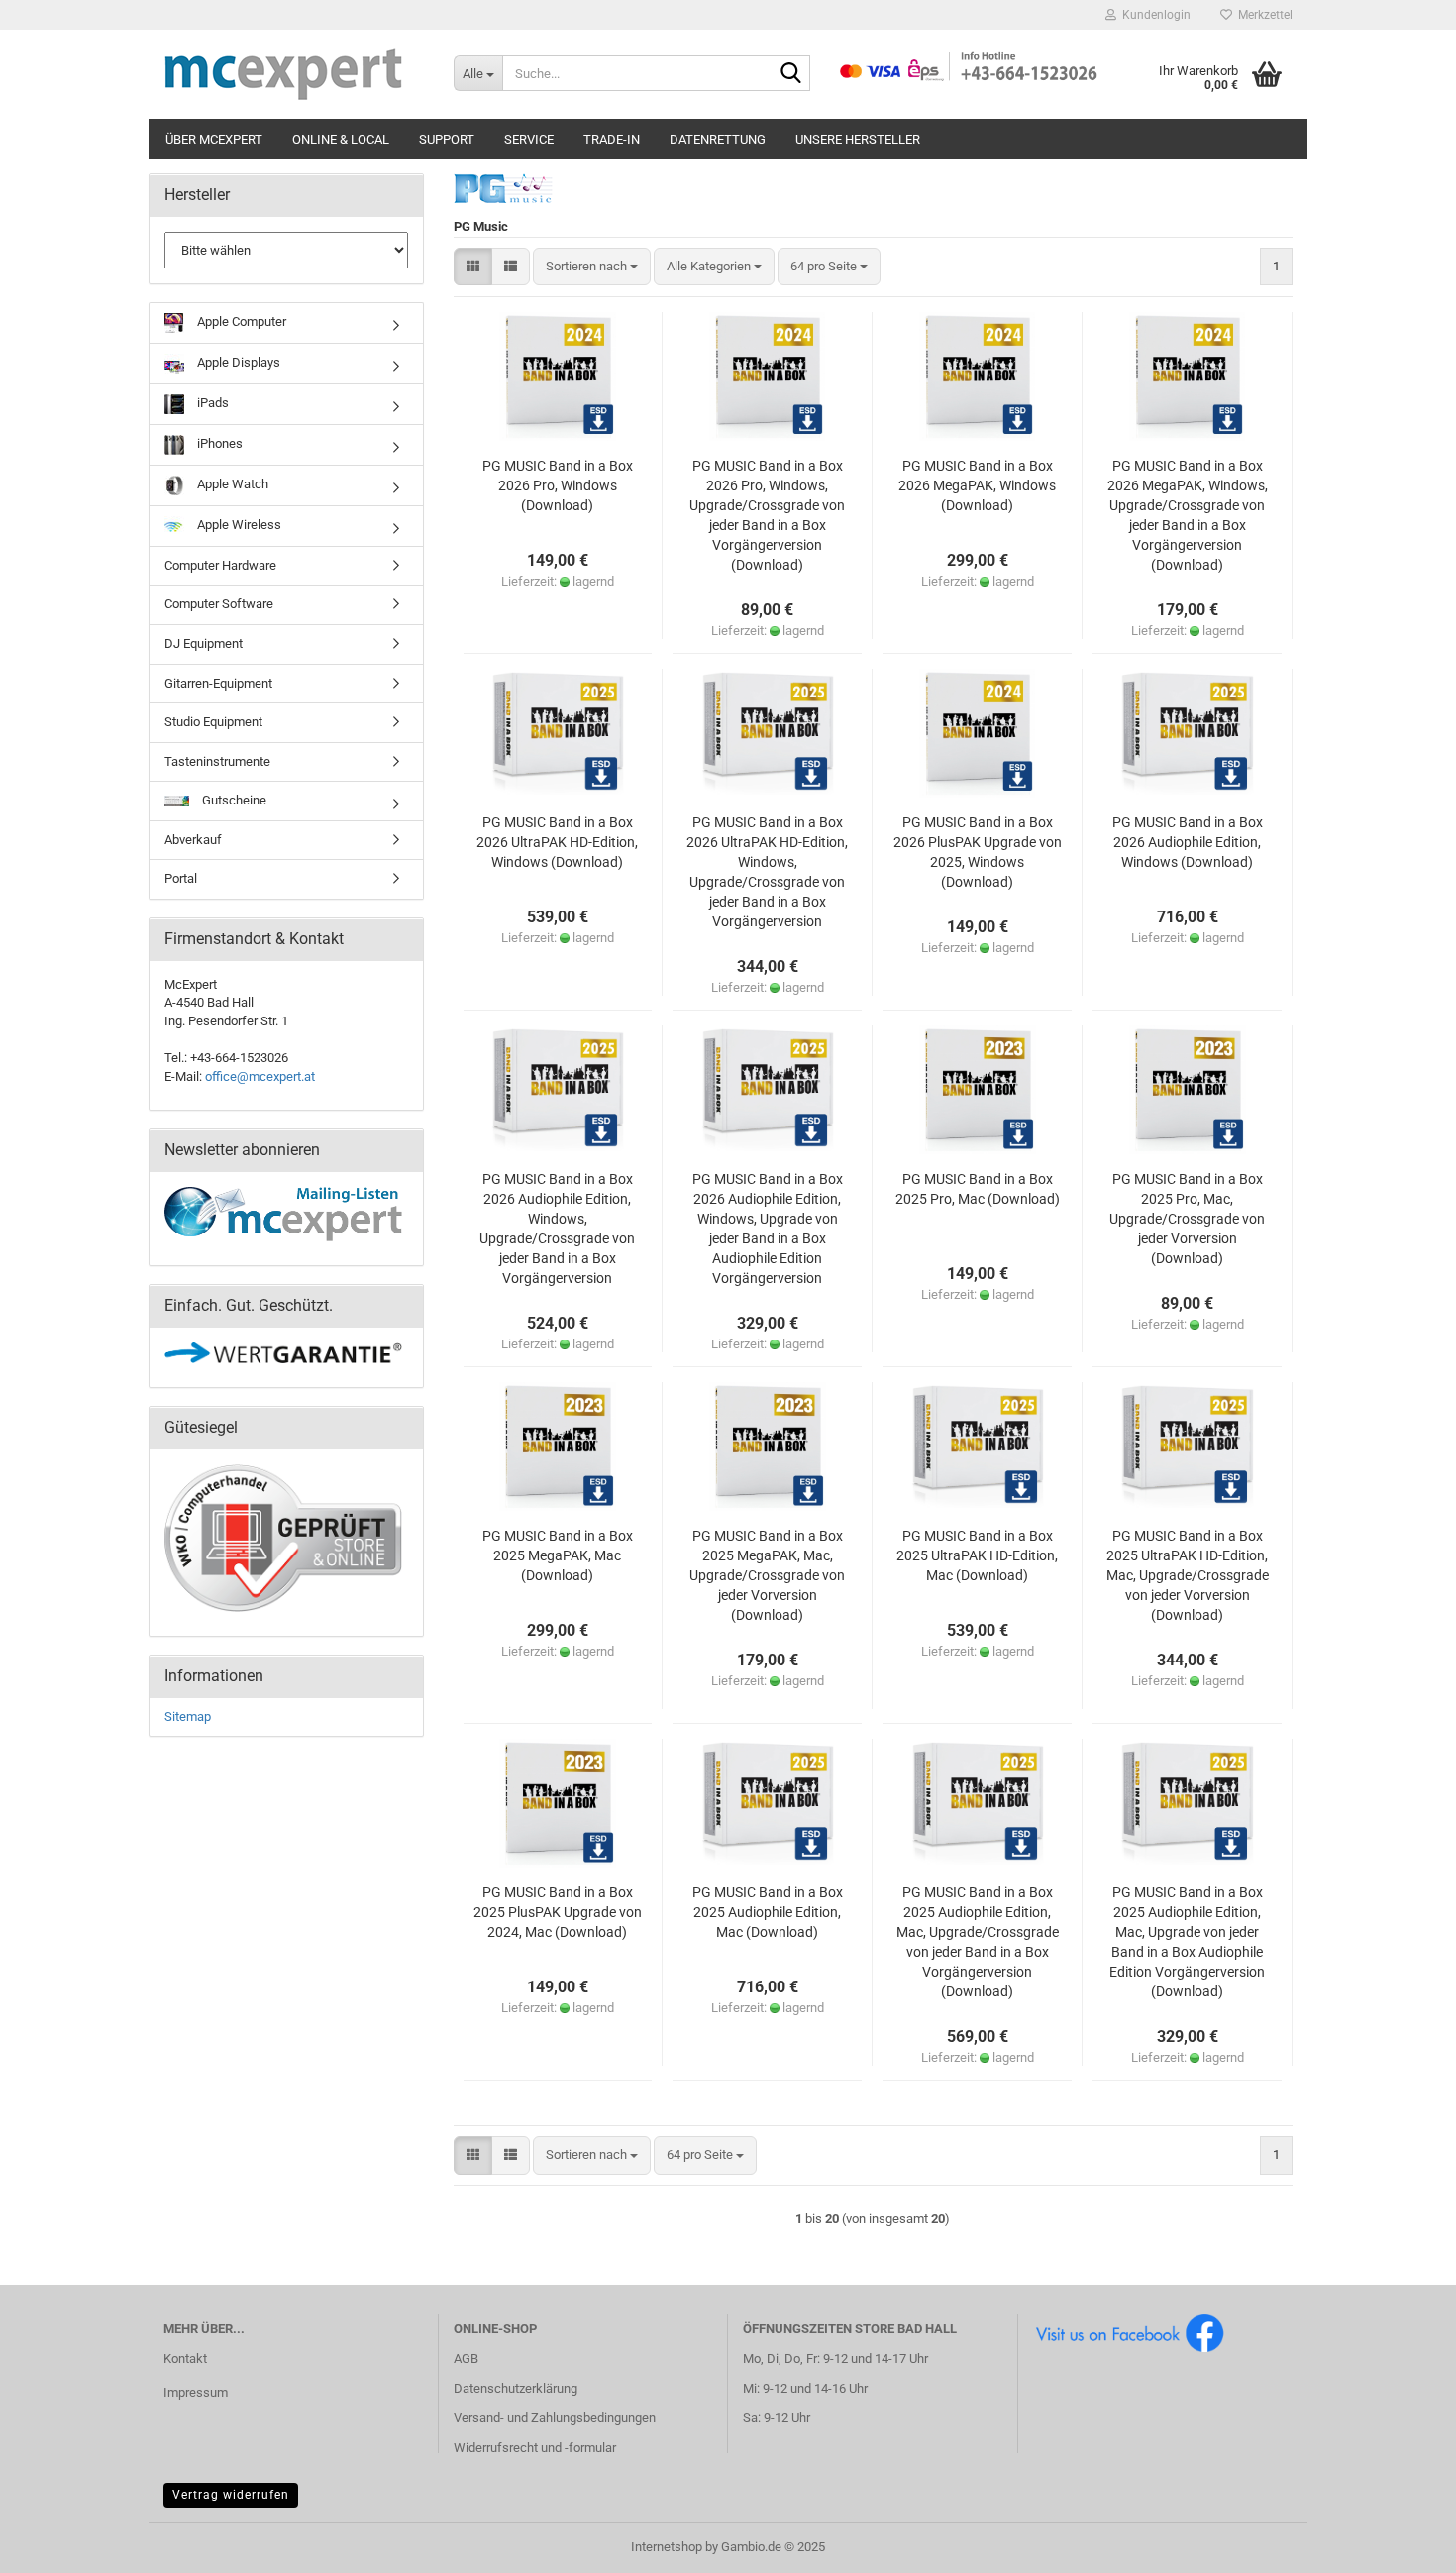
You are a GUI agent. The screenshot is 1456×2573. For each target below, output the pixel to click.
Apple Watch (231, 484)
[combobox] (592, 267)
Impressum (196, 2392)
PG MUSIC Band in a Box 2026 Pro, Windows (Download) (558, 485)
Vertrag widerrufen (231, 2495)
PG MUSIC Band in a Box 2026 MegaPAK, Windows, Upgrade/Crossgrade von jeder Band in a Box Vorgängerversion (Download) (1188, 515)
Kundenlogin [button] (1153, 15)
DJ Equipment (204, 643)
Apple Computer (240, 322)
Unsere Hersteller (858, 139)
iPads (211, 403)
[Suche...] (791, 74)
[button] (473, 267)
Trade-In (612, 139)
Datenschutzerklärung (516, 2388)
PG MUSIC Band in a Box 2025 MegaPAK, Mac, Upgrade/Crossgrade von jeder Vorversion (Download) (767, 1575)
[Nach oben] (1402, 2543)
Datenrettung (718, 139)
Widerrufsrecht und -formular (535, 2448)
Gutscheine (233, 800)
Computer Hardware (220, 565)
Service (529, 139)
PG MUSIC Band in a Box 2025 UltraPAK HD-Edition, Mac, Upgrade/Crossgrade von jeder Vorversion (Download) (1188, 1575)
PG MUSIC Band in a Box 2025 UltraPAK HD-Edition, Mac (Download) (977, 1555)
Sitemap (188, 1716)
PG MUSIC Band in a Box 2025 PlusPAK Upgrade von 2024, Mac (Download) (558, 1912)
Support (447, 139)
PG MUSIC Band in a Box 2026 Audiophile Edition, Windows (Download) (1188, 842)
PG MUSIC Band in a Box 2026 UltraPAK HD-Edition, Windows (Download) (557, 842)
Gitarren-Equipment (218, 683)
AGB (466, 2359)
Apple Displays (237, 362)
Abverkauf (193, 840)
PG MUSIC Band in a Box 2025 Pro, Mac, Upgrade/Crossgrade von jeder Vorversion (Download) (1187, 1219)
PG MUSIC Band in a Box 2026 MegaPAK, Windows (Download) (977, 485)
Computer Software (219, 604)
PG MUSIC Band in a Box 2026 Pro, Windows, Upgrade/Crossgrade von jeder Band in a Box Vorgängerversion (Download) (767, 515)
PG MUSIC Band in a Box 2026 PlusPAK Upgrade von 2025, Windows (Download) (978, 852)
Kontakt (185, 2359)
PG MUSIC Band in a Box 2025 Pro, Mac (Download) (978, 1189)
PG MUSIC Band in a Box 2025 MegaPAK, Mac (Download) (558, 1555)
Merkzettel (1262, 15)
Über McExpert (214, 139)
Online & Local (341, 139)
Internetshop (667, 2547)
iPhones (218, 443)
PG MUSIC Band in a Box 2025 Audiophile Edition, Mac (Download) (768, 1912)
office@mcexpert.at (260, 1076)
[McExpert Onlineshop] (294, 74)
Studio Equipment (213, 722)
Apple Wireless (238, 525)
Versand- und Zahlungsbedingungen (555, 2418)
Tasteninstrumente (217, 761)
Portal (181, 878)
